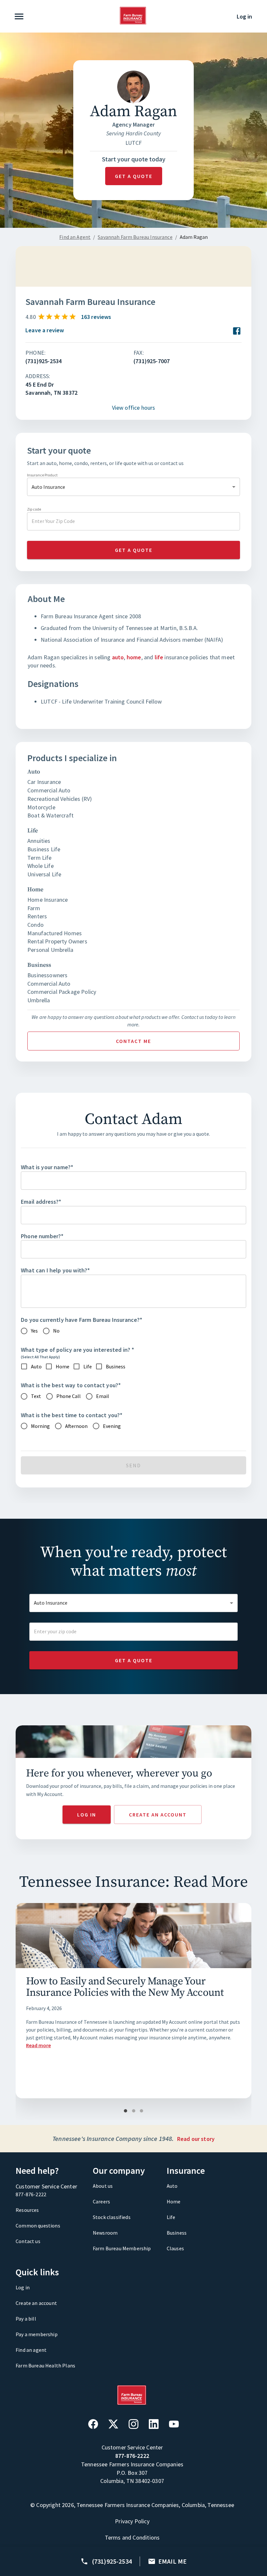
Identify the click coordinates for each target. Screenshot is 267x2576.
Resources (27, 2210)
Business (177, 2233)
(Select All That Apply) (40, 1357)
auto (118, 657)
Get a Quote (134, 1660)
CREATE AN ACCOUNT (158, 1815)
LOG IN (87, 1815)
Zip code (34, 509)
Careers (101, 2201)
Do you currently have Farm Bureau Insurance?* (82, 1320)
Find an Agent (75, 237)
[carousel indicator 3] (141, 2111)
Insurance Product (42, 475)
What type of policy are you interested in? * (77, 1350)
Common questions (38, 2226)
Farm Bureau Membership (122, 2248)
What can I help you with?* (55, 1270)
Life (171, 2217)
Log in (244, 16)
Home (174, 2201)
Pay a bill (26, 2319)
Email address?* (41, 1202)
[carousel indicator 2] (134, 2111)
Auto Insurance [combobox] (48, 487)
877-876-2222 (31, 2194)
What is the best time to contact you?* (72, 1415)
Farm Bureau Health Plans (45, 2365)
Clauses (175, 2248)
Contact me (133, 1041)
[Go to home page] (133, 23)
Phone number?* (42, 1236)
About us (103, 2186)
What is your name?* (47, 1167)
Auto (172, 2186)
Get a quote (134, 176)
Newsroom (105, 2233)
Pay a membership (37, 2334)
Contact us (28, 2241)
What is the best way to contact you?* (71, 1385)
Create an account (36, 2303)
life (159, 657)
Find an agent (31, 2350)
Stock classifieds (112, 2217)
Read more (38, 2045)
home (134, 657)
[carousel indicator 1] (126, 2111)
